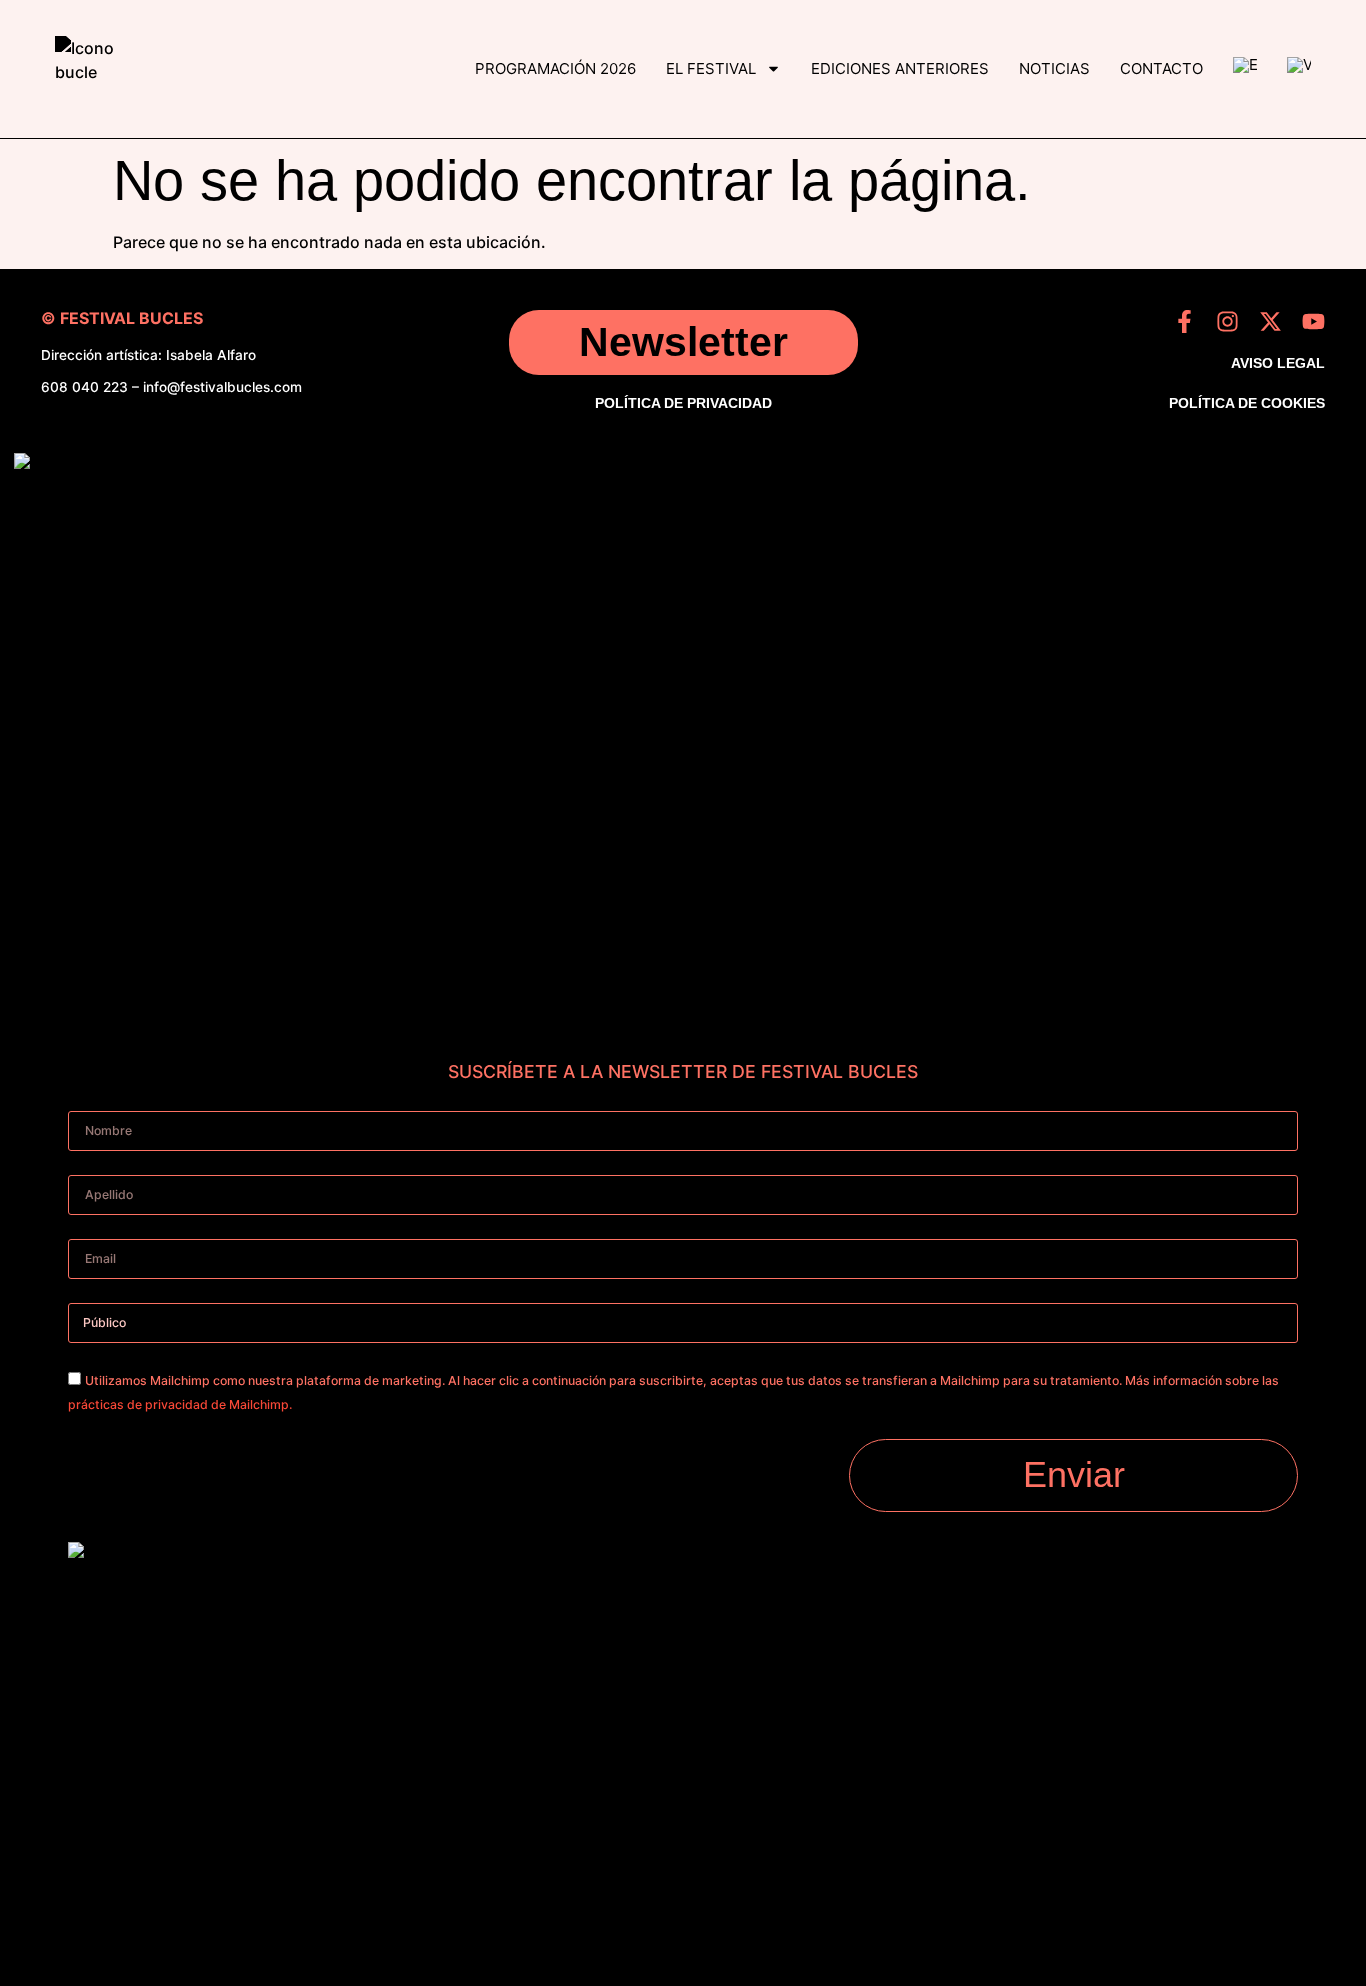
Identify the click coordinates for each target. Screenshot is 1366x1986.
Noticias (1054, 68)
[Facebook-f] (1184, 321)
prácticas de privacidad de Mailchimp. (180, 1404)
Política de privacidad (683, 403)
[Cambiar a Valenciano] (1299, 69)
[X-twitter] (1270, 321)
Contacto (1161, 68)
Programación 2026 (555, 68)
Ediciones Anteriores (900, 68)
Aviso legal (1278, 363)
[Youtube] (1313, 321)
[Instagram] (1227, 321)
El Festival (711, 68)
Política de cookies (1247, 403)
